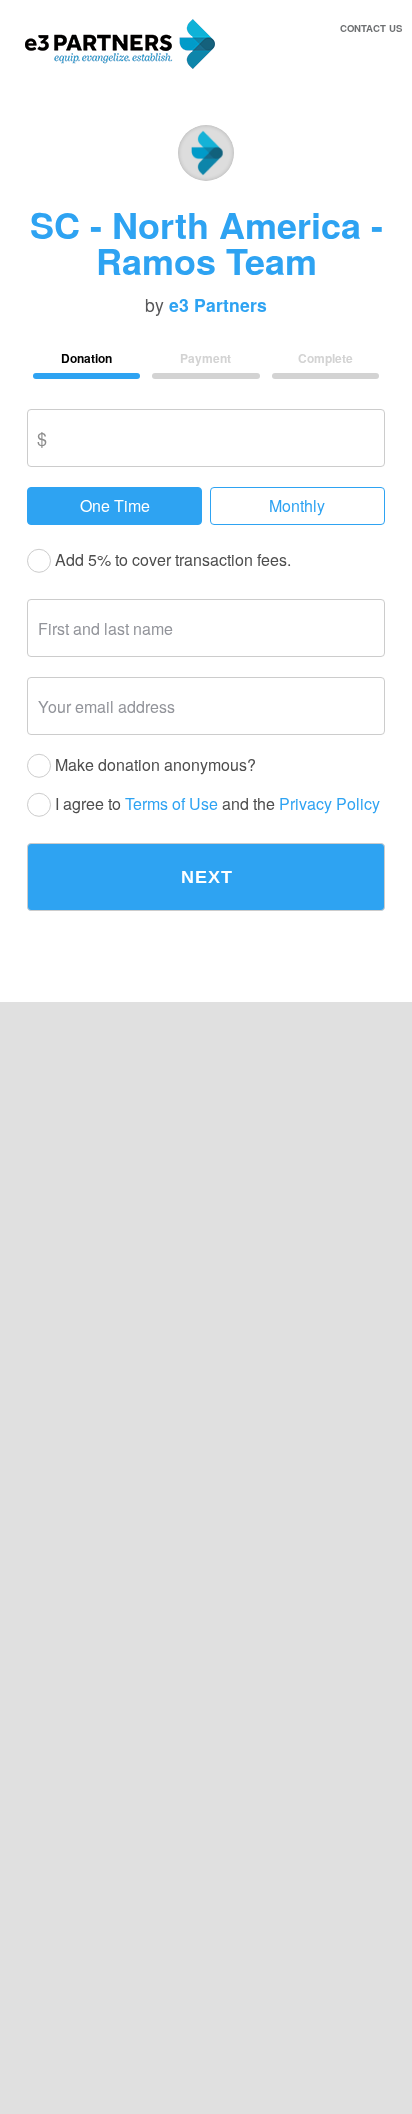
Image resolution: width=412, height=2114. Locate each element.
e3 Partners (218, 305)
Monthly (297, 505)
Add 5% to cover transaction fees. (171, 560)
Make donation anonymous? (153, 765)
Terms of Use (171, 804)
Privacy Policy (329, 804)
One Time (115, 505)
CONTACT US (371, 28)
